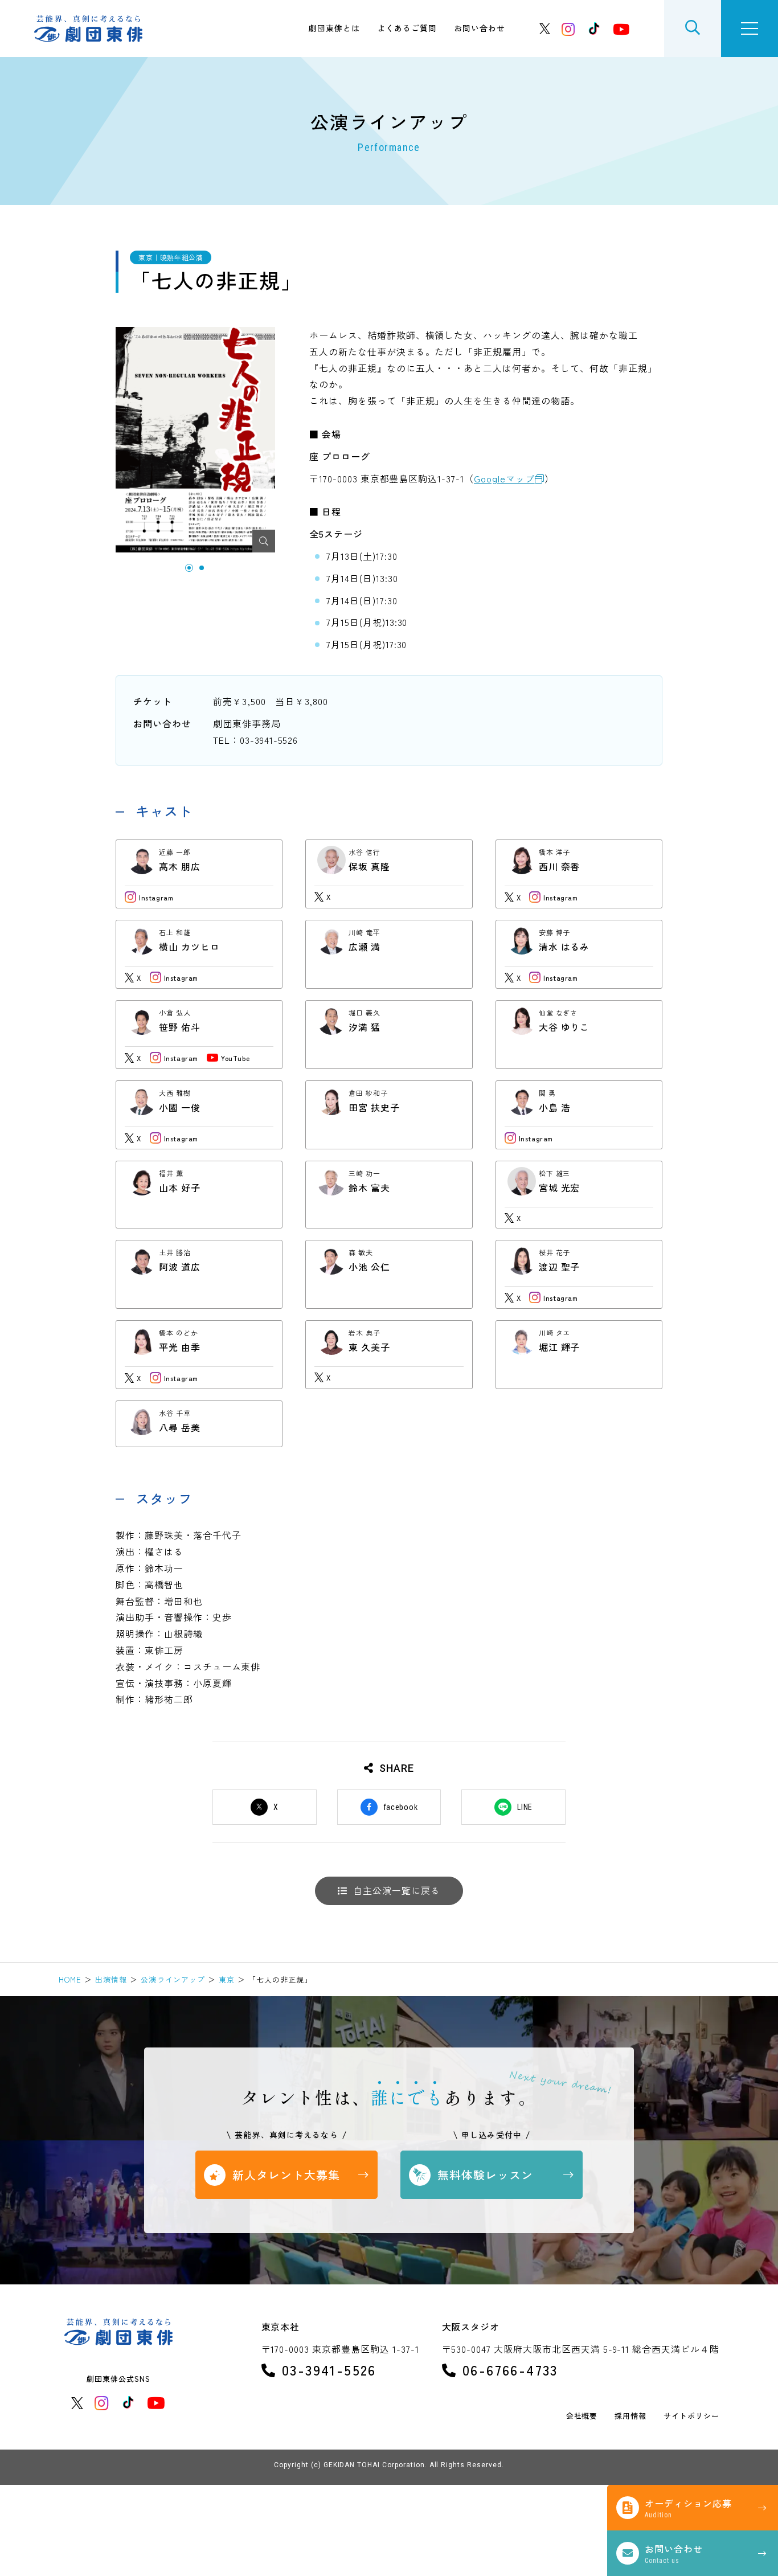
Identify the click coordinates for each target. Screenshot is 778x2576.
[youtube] (621, 29)
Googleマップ (504, 478)
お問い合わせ (480, 28)
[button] (189, 568)
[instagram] (568, 29)
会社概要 (582, 2416)
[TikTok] (594, 28)
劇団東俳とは (334, 28)
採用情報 (630, 2416)
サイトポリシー (691, 2416)
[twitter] (545, 29)
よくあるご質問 (407, 28)
